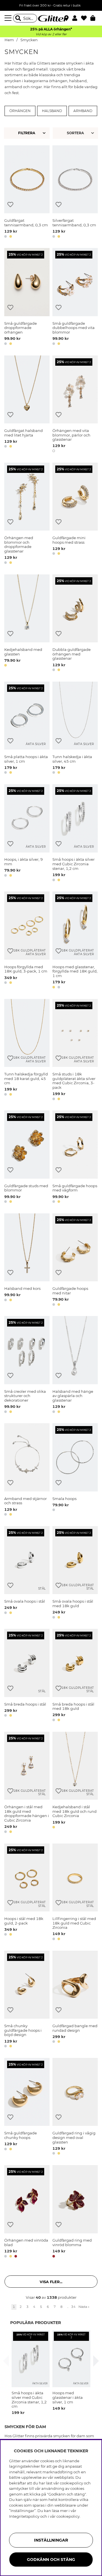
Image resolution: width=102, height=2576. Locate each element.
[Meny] (9, 18)
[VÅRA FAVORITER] (76, 133)
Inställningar (51, 2540)
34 (73, 2307)
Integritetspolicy (24, 2516)
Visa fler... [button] (51, 2282)
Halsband (52, 111)
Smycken (29, 40)
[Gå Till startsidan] (51, 18)
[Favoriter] (86, 18)
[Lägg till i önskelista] (10, 205)
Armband (83, 111)
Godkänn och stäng (51, 2560)
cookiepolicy (68, 2516)
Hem (9, 40)
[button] (77, 18)
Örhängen (20, 111)
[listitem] (31, 2373)
